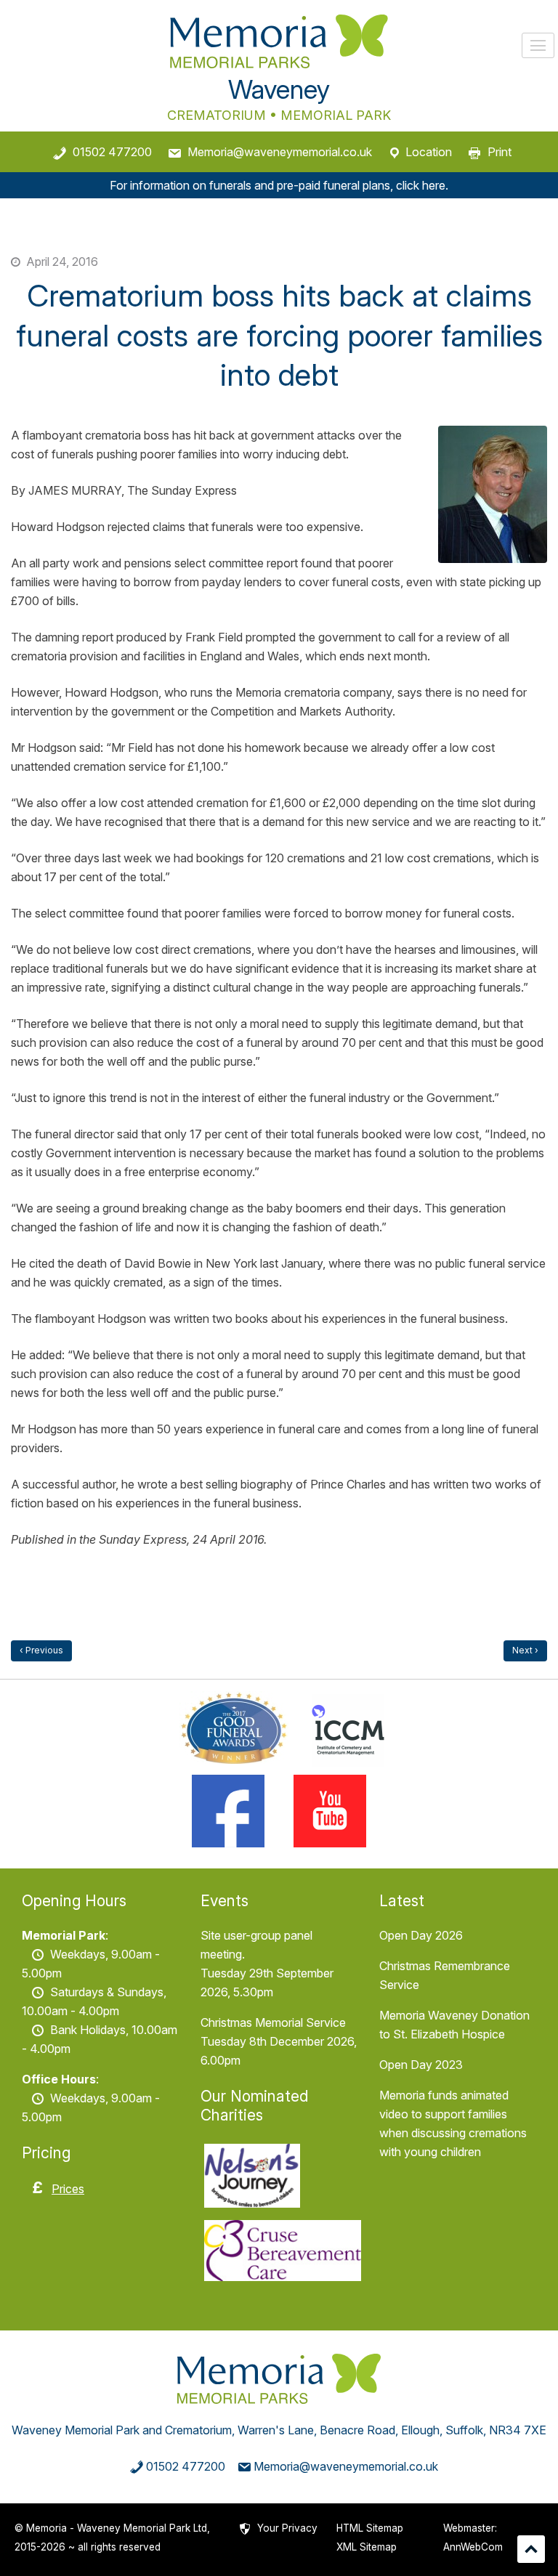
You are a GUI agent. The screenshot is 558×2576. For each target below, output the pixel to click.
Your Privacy (287, 2528)
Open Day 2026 (421, 1935)
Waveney (279, 89)
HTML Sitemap (370, 2528)
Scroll (531, 2549)
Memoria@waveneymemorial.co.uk (280, 152)
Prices (68, 2189)
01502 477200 (112, 152)
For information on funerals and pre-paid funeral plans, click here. (279, 185)
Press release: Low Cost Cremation (41, 1651)
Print (500, 152)
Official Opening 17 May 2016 (525, 1651)
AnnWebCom (473, 2547)
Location (429, 152)
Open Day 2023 (421, 2065)
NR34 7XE (518, 2430)
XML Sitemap (367, 2547)
